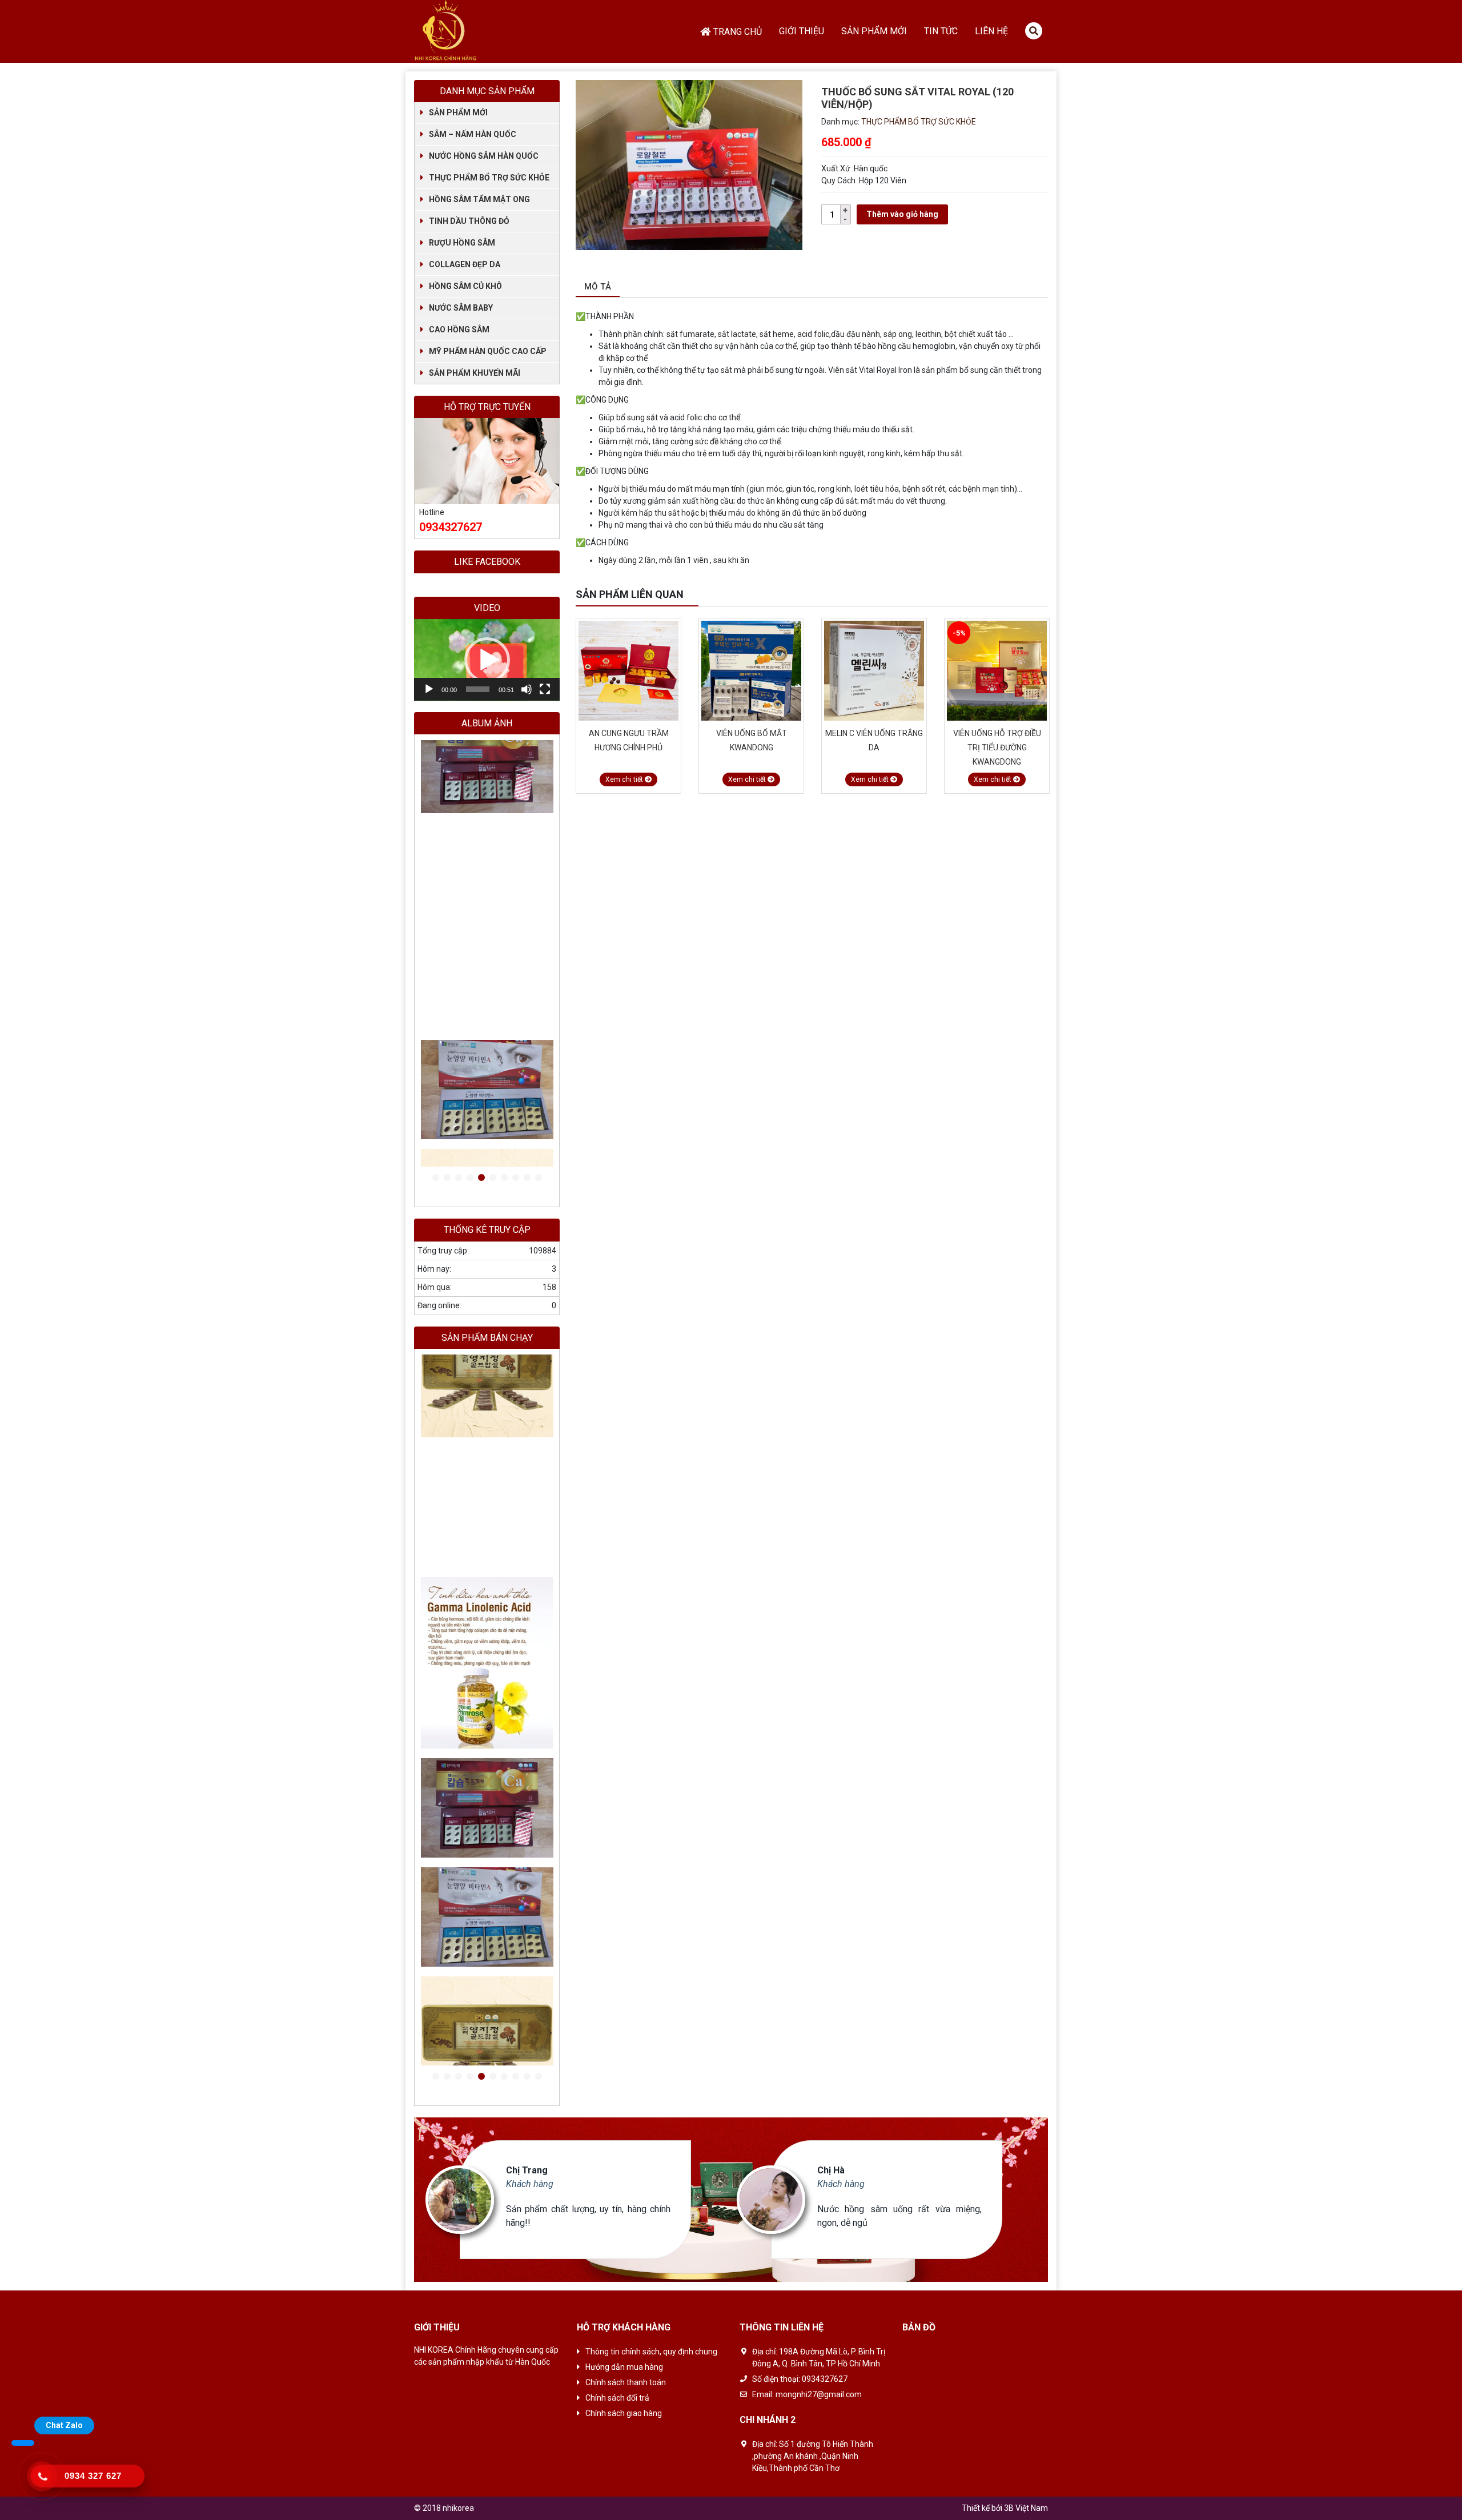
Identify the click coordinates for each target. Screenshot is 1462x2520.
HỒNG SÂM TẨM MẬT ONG (479, 199)
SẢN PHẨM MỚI (458, 112)
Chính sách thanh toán (626, 2382)
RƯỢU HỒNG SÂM (462, 243)
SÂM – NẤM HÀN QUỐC (473, 134)
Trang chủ (738, 32)
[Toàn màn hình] (545, 689)
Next (1042, 595)
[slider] (478, 689)
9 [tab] (527, 1178)
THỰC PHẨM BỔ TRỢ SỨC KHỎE (919, 122)
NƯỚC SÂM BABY (461, 308)
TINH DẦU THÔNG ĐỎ (469, 221)
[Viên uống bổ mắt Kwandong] (628, 671)
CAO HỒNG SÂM (459, 329)
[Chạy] (429, 689)
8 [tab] (516, 1178)
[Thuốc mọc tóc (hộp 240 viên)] (487, 773)
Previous (1028, 595)
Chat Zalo (64, 2425)
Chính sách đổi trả (617, 2398)
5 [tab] (481, 1178)
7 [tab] (504, 1178)
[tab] (598, 288)
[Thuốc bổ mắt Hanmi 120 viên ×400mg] (487, 947)
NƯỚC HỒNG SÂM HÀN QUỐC (484, 156)
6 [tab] (493, 1178)
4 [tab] (470, 1178)
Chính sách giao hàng (624, 2413)
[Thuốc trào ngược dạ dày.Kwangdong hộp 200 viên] (487, 2043)
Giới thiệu (802, 31)
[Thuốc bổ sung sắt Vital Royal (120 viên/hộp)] (487, 817)
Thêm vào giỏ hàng (902, 214)
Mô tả (598, 287)
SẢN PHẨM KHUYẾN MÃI (475, 373)
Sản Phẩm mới (874, 31)
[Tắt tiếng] (527, 689)
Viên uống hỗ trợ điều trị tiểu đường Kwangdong (874, 747)
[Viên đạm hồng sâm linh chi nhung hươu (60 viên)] (997, 671)
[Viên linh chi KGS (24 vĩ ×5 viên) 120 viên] (487, 1073)
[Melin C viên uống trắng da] (751, 671)
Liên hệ (991, 31)
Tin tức (941, 31)
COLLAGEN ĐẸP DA (465, 264)
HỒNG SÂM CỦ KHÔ (465, 286)
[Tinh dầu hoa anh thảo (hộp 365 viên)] (487, 860)
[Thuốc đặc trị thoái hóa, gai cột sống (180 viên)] (487, 795)
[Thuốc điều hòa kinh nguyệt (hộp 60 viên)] (487, 839)
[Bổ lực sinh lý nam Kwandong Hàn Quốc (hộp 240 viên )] (487, 752)
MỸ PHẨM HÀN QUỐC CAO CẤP (488, 351)
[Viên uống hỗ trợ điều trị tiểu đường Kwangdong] (874, 671)
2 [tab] (447, 1178)
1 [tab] (436, 1178)
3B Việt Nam (1026, 2508)
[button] (487, 660)
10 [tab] (539, 1178)
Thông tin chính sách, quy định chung (651, 2352)
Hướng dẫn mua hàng (624, 2367)
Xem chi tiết (625, 779)
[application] (487, 660)
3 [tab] (459, 1178)
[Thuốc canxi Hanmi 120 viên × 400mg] (487, 882)
